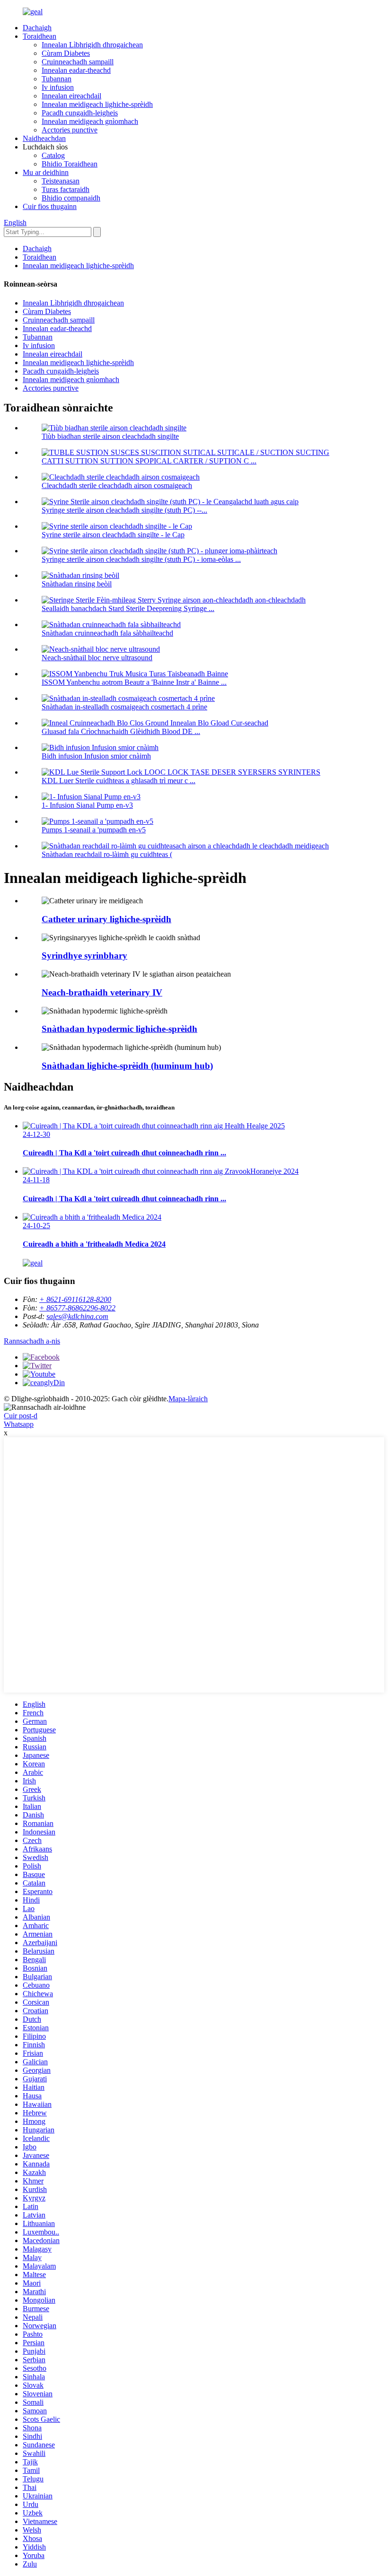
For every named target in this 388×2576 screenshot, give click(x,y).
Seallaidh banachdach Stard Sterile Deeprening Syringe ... (128, 608)
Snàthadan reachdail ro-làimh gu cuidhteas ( (107, 854)
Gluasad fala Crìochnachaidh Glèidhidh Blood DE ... (121, 731)
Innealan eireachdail (71, 96)
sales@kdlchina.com (77, 1316)
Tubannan (57, 79)
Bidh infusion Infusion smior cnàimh (96, 756)
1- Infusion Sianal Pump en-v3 (87, 805)
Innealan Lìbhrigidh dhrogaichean (92, 45)
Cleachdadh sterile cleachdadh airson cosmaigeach (117, 485)
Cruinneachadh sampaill (78, 62)
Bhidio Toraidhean (70, 164)
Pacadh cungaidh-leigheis (80, 113)
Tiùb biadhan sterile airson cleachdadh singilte (110, 436)
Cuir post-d (21, 1416)
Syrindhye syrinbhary (84, 956)
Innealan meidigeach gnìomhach (90, 121)
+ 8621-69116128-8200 (75, 1299)
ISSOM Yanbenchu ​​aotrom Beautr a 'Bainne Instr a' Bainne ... (134, 682)
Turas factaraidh (66, 189)
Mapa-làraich (188, 1399)
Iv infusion (58, 87)
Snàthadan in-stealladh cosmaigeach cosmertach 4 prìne (124, 707)
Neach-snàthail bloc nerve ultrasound (97, 658)
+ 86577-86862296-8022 (77, 1308)
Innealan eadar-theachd (76, 70)
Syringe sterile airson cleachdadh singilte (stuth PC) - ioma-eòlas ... (141, 559)
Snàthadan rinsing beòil (77, 584)
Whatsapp (19, 1424)
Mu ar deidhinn (46, 172)
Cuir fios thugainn (50, 206)
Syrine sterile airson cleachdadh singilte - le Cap (113, 535)
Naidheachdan (44, 138)
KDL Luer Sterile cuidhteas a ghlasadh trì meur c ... (119, 781)
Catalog (53, 155)
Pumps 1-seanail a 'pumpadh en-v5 (94, 830)
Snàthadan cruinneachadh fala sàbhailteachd (107, 633)
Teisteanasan (61, 181)
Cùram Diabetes (66, 53)
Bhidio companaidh (71, 198)
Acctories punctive (70, 130)
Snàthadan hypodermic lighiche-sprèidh (119, 1029)
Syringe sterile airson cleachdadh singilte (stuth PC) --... (124, 510)
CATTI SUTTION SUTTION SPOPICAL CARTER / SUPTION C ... (149, 461)
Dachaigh (37, 28)
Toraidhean (40, 36)
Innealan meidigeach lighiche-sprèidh (97, 104)
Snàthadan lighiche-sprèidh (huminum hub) (127, 1066)
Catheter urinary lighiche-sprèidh (106, 919)
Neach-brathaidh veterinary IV (102, 992)
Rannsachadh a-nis (32, 1341)
